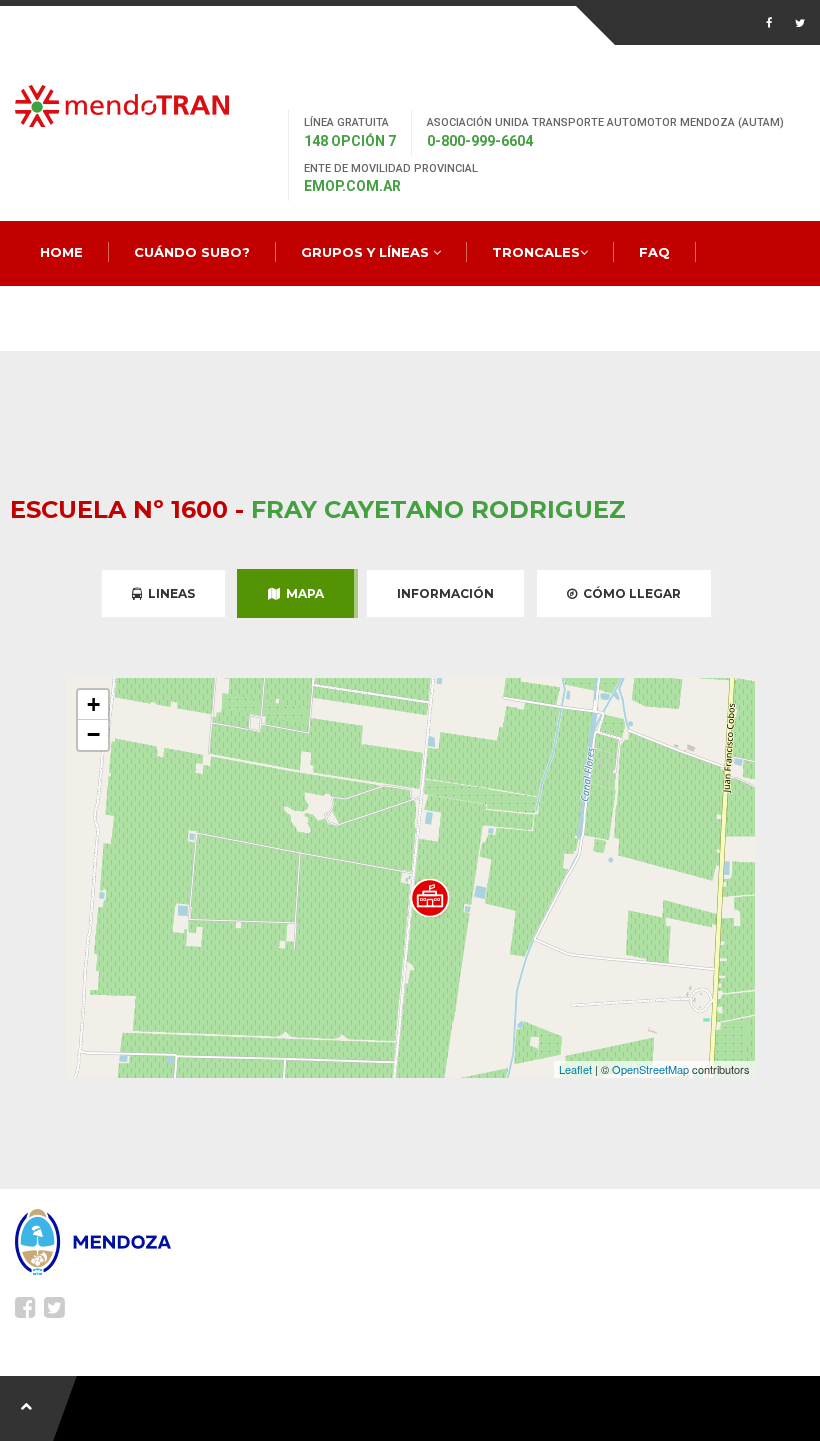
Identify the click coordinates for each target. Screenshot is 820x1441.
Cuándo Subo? (192, 252)
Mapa (302, 593)
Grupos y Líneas (367, 252)
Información (445, 593)
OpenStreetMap (650, 1069)
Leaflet (575, 1069)
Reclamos (80, 317)
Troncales (536, 252)
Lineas (168, 593)
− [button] (93, 734)
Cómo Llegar (629, 593)
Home (61, 252)
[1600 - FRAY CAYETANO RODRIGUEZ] (430, 898)
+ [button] (93, 704)
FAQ (654, 252)
